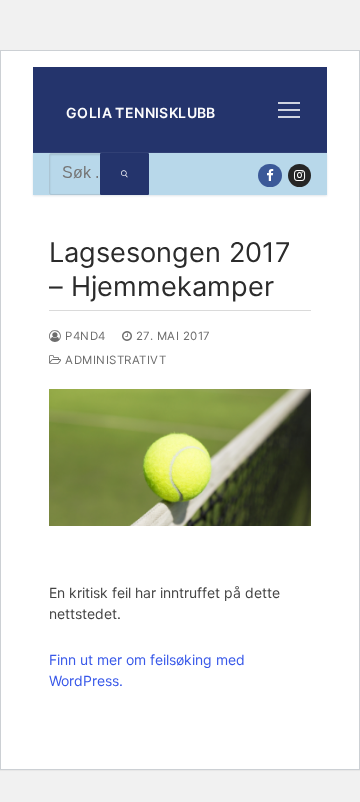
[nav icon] (290, 110)
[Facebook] (269, 175)
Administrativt (114, 360)
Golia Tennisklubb (141, 112)
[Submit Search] (124, 174)
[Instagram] (299, 175)
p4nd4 (84, 336)
